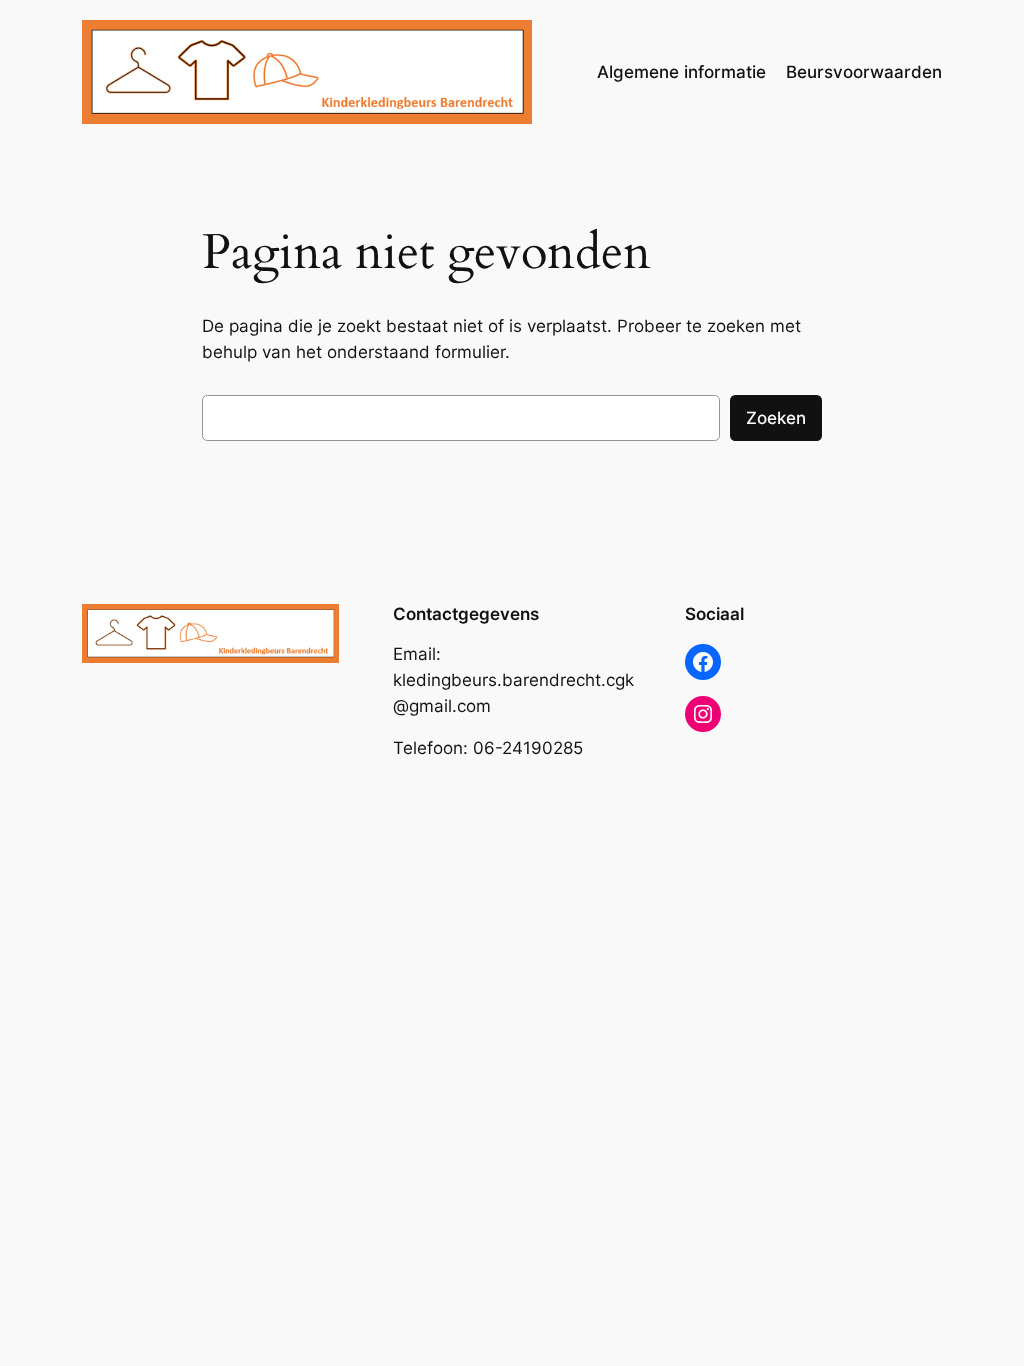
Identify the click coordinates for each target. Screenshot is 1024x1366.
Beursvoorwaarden (864, 72)
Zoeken (776, 418)
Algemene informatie (681, 72)
